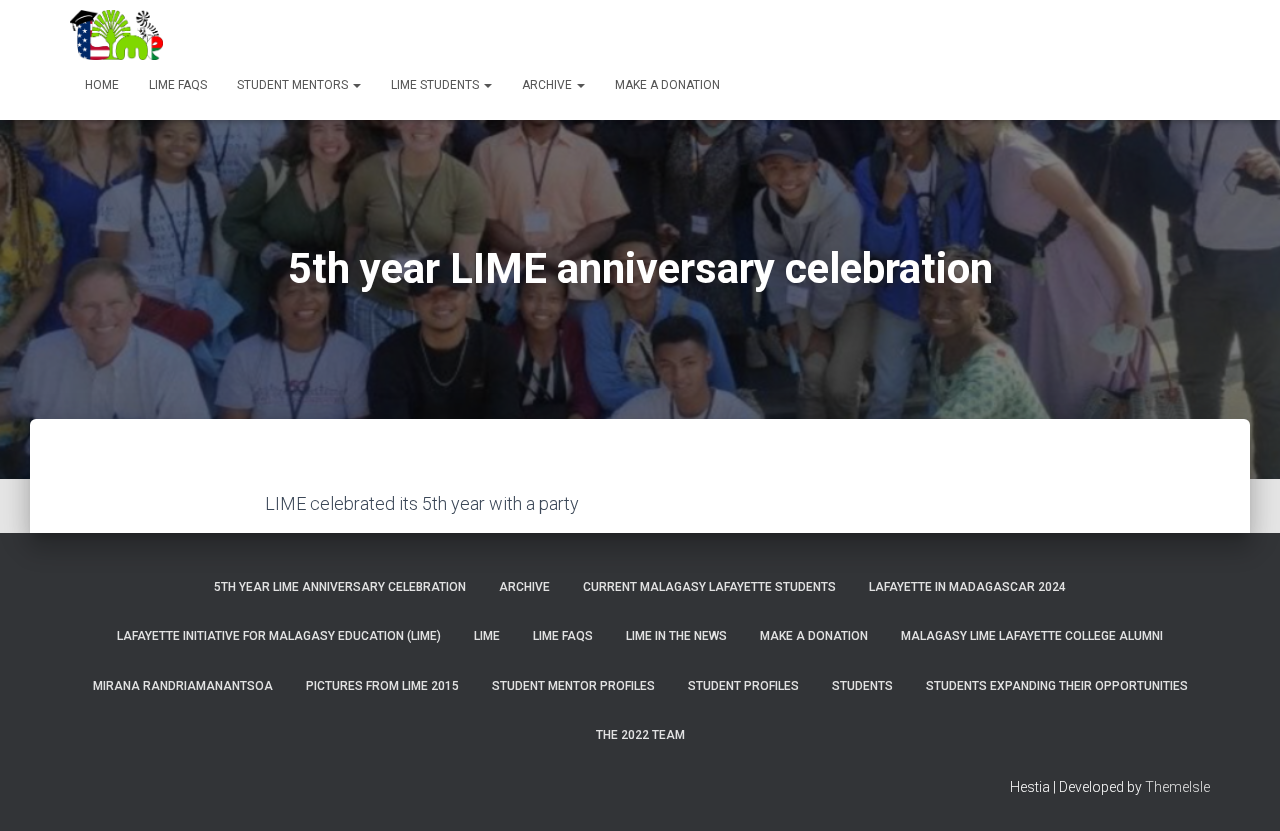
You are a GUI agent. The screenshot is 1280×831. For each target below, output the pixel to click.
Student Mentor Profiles (573, 686)
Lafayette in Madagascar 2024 (967, 587)
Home (102, 85)
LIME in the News (676, 636)
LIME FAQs (178, 85)
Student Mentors (294, 85)
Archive (548, 85)
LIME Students (436, 85)
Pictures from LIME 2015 (382, 686)
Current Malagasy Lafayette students (709, 587)
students (862, 686)
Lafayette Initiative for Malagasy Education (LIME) (279, 636)
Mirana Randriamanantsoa (183, 686)
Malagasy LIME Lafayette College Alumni (1032, 636)
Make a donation (667, 85)
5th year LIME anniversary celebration (340, 587)
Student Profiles (743, 686)
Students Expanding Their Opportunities (1057, 686)
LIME (487, 636)
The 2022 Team (640, 735)
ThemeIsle (1177, 787)
